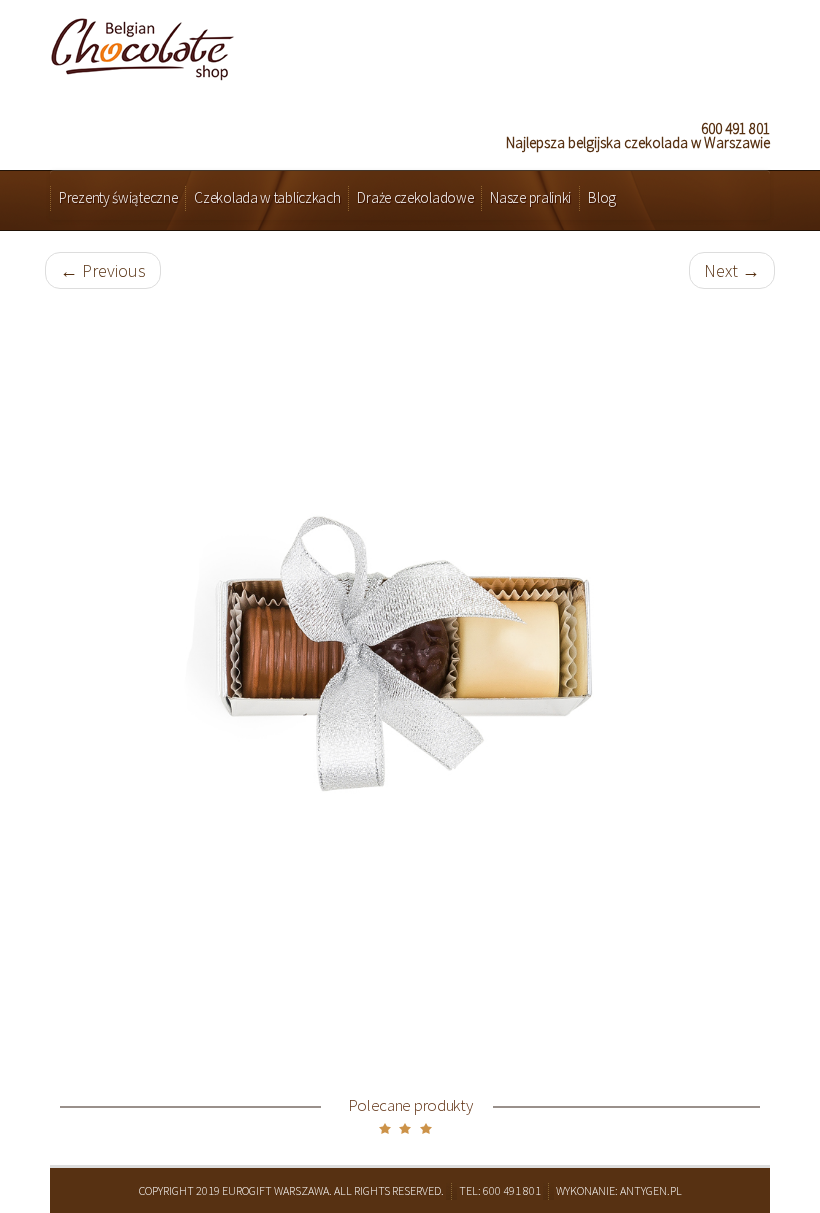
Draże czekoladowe (415, 197)
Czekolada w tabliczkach (267, 197)
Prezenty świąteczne (118, 197)
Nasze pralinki (530, 197)
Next (732, 270)
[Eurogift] (142, 43)
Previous (103, 270)
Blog (602, 197)
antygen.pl (651, 1190)
